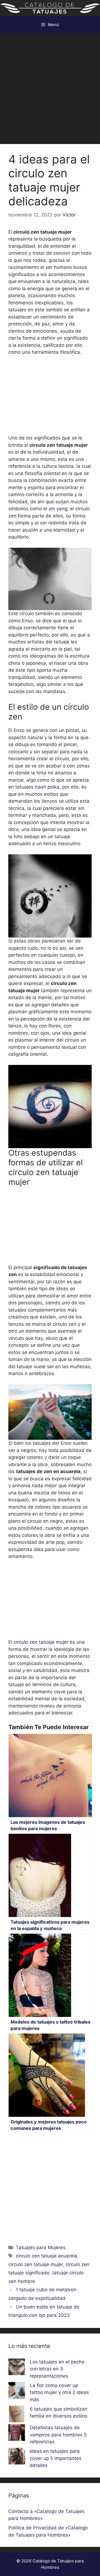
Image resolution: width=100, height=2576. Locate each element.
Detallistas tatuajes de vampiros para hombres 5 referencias (58, 2435)
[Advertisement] (50, 86)
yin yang (58, 509)
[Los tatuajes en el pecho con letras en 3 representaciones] (17, 2368)
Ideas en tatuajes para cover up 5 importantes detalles (56, 2458)
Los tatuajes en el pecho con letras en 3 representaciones (57, 2369)
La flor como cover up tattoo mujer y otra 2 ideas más (59, 2392)
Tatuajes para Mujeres (41, 2247)
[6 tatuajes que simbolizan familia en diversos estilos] (17, 2415)
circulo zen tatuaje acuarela (47, 2256)
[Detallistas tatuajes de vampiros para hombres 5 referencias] (17, 2434)
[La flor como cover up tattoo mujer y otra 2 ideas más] (17, 2391)
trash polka (47, 787)
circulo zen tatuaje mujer (41, 1642)
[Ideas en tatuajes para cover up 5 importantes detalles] (17, 2457)
